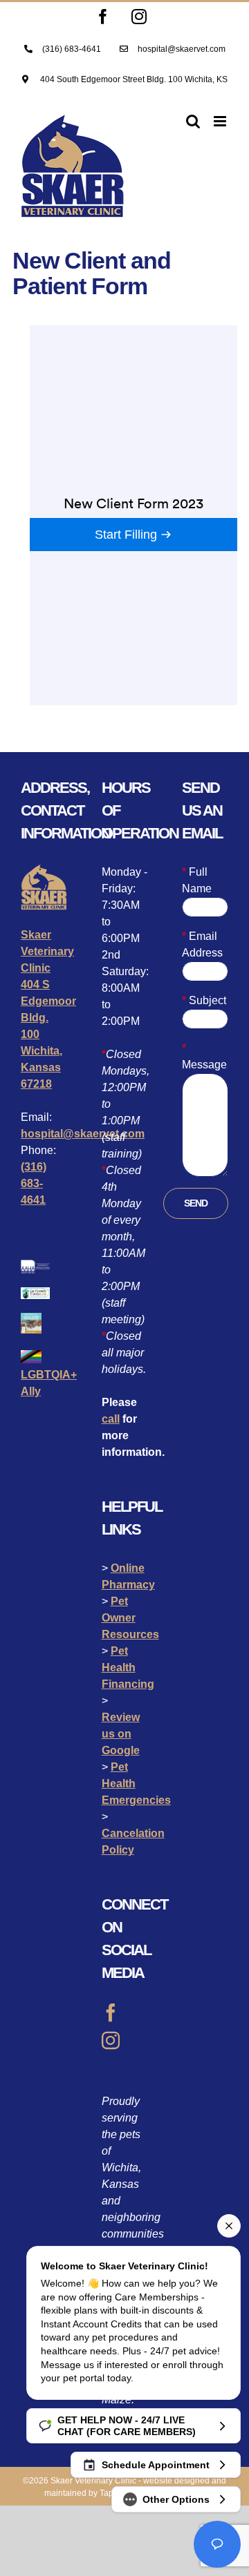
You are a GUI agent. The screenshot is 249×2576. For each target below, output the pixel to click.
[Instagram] (111, 2040)
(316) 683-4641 (34, 1183)
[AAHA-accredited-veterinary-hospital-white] (35, 1265)
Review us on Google (121, 1734)
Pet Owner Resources (130, 1618)
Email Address (202, 944)
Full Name (197, 880)
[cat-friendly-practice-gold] (35, 1292)
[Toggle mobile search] (193, 121)
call (111, 1419)
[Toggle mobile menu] (221, 121)
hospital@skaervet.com (83, 1134)
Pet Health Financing (128, 1667)
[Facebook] (111, 2012)
